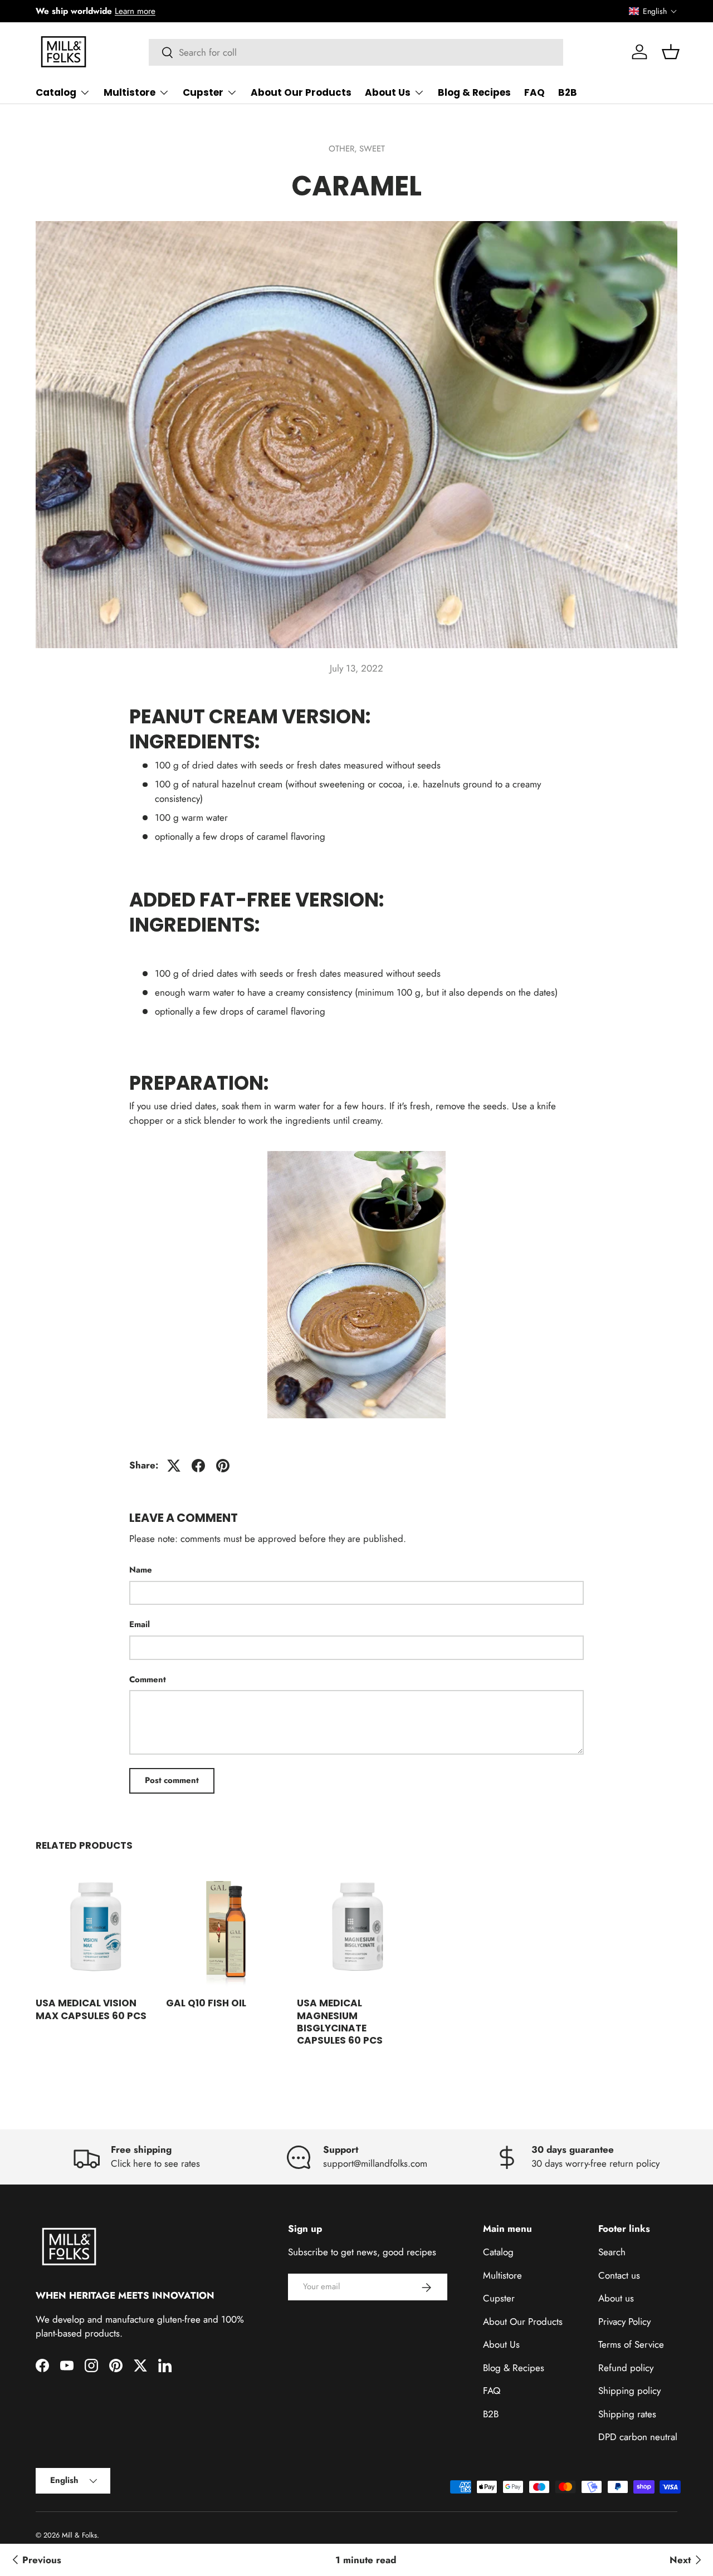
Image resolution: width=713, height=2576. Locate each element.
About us (616, 2299)
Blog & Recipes (474, 92)
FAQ (534, 92)
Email (140, 1624)
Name (141, 1570)
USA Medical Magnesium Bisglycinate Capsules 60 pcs (340, 2021)
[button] (653, 11)
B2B (568, 92)
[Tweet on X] (174, 1466)
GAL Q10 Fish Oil (206, 2003)
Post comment (172, 1780)
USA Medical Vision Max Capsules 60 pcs (91, 2009)
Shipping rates (627, 2414)
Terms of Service (631, 2345)
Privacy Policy (624, 2322)
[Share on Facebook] (198, 1466)
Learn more (135, 11)
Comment (148, 1679)
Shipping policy (629, 2391)
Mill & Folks (79, 2535)
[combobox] (356, 52)
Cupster (203, 92)
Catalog (56, 92)
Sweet (372, 149)
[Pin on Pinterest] (223, 1466)
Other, (344, 149)
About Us (388, 92)
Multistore (130, 92)
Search (612, 2252)
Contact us (619, 2275)
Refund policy (626, 2368)
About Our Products (301, 92)
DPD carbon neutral (638, 2437)
